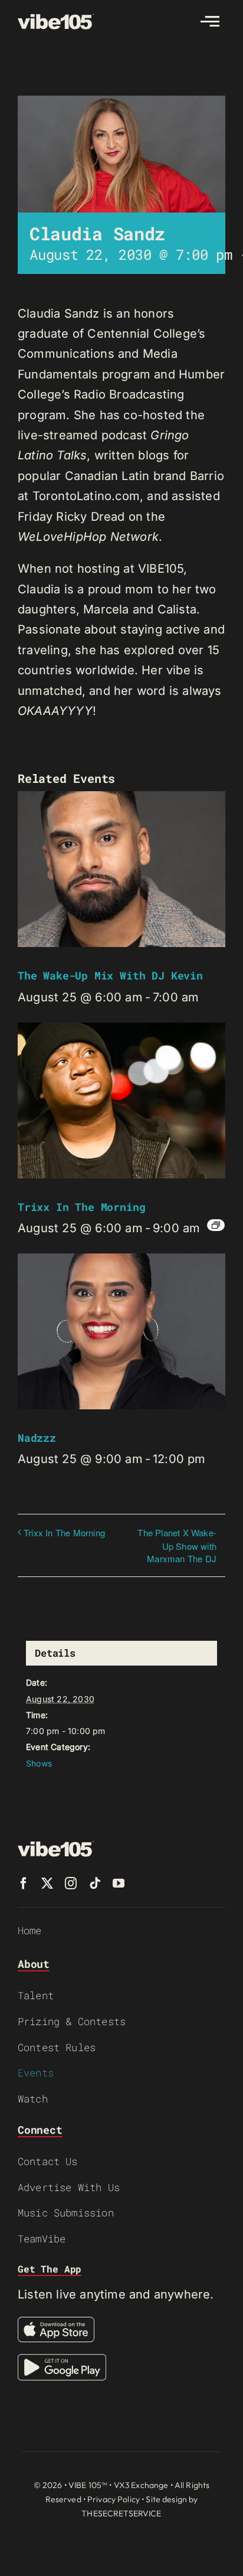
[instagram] (71, 1883)
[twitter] (47, 1883)
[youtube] (119, 1883)
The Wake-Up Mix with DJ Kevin (110, 975)
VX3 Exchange (141, 2485)
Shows (39, 1763)
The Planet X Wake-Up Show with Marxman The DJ (177, 1545)
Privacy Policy (114, 2499)
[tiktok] (95, 1883)
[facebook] (24, 1883)
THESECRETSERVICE (121, 2513)
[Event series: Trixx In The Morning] (216, 1225)
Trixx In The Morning (81, 1207)
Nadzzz (37, 1438)
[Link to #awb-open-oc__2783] (210, 21)
